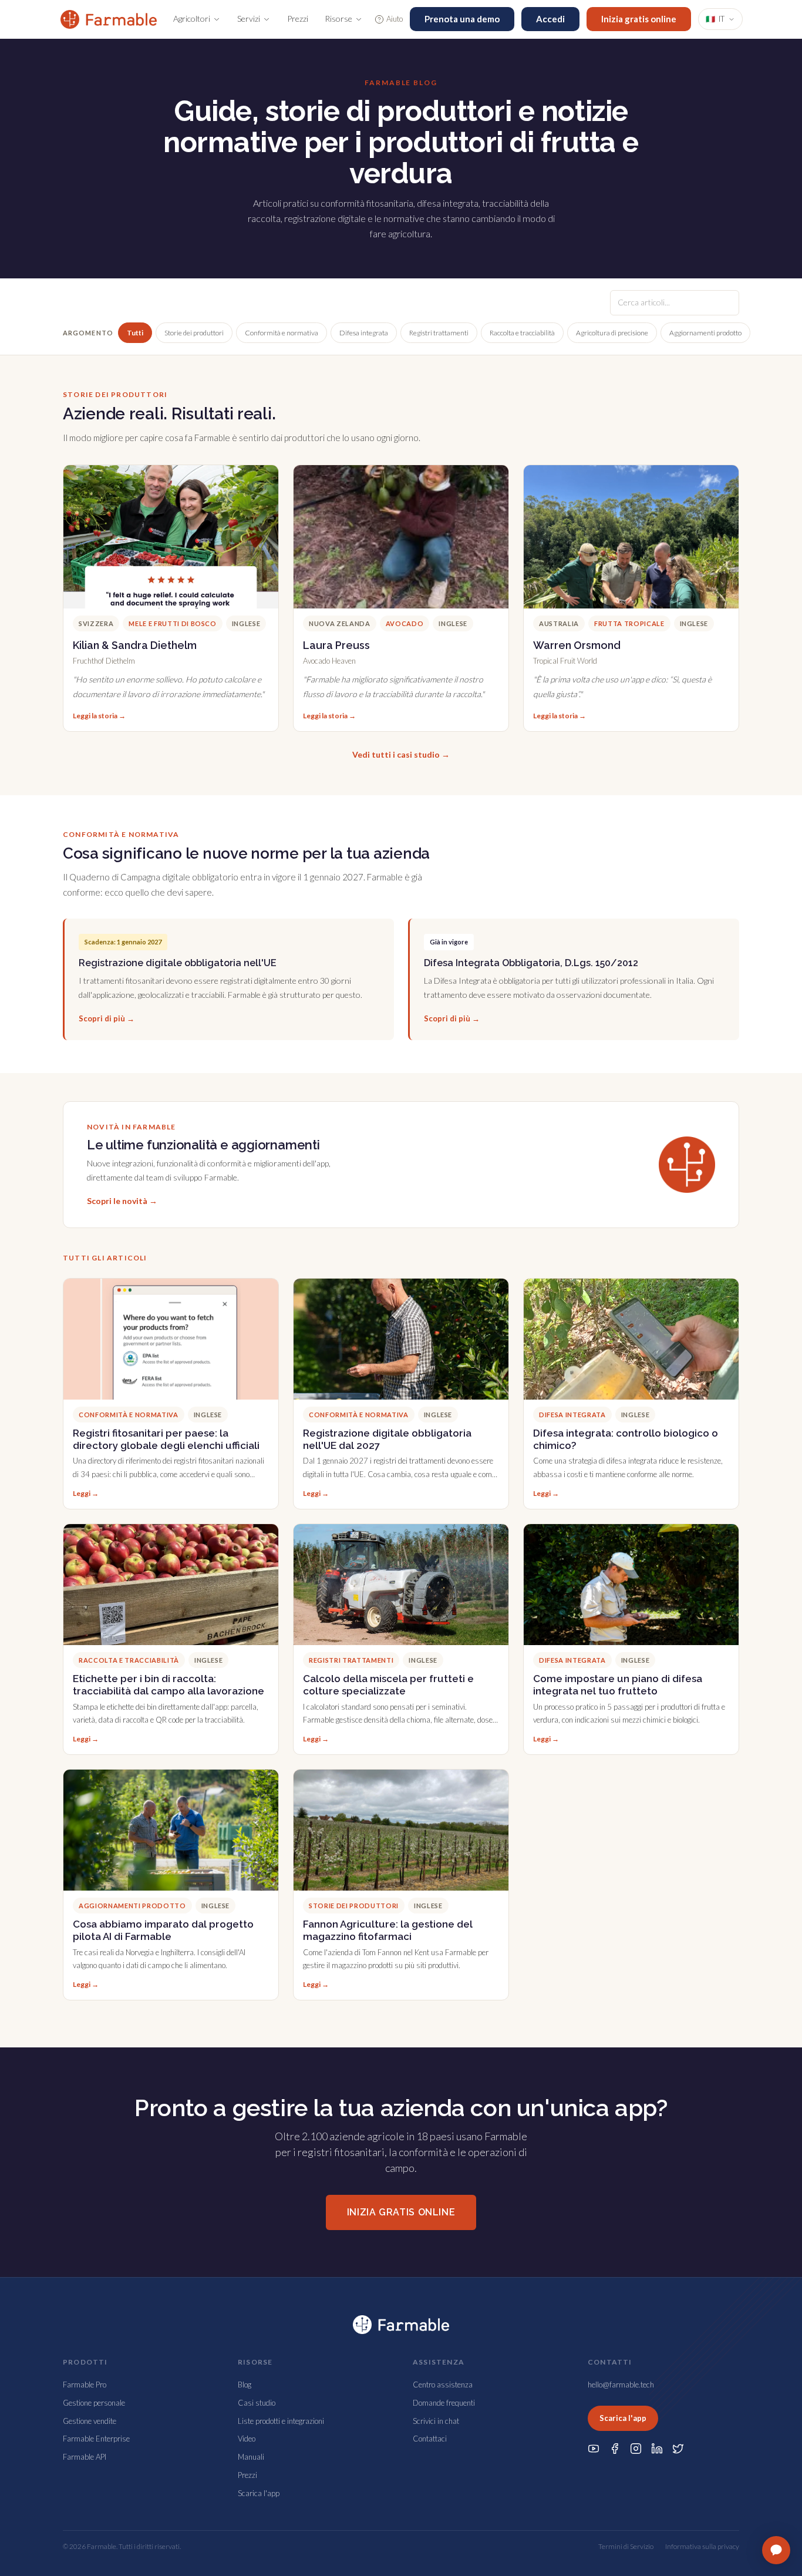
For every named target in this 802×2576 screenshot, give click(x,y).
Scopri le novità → (122, 1201)
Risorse (338, 19)
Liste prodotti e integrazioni (281, 2421)
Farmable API (85, 2457)
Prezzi (298, 19)
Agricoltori (192, 19)
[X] (678, 2449)
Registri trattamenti (439, 333)
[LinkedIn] (657, 2449)
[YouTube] (594, 2449)
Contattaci (430, 2439)
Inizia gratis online (639, 19)
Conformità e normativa (282, 333)
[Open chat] (776, 2550)
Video (247, 2439)
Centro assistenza (443, 2385)
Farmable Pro (85, 2385)
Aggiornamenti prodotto (705, 333)
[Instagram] (636, 2449)
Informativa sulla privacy (702, 2546)
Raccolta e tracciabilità (522, 333)
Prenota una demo (462, 19)
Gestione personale (94, 2403)
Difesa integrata (364, 333)
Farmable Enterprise (96, 2439)
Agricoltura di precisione (612, 333)
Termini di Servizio (626, 2546)
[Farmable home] (109, 19)
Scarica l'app (259, 2493)
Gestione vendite (90, 2421)
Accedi (550, 19)
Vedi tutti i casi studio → (401, 754)
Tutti (135, 333)
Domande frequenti (444, 2403)
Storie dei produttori (194, 333)
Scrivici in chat (436, 2421)
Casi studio (257, 2403)
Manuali (251, 2457)
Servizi (249, 19)
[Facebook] (615, 2449)
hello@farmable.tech (621, 2385)
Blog (245, 2385)
